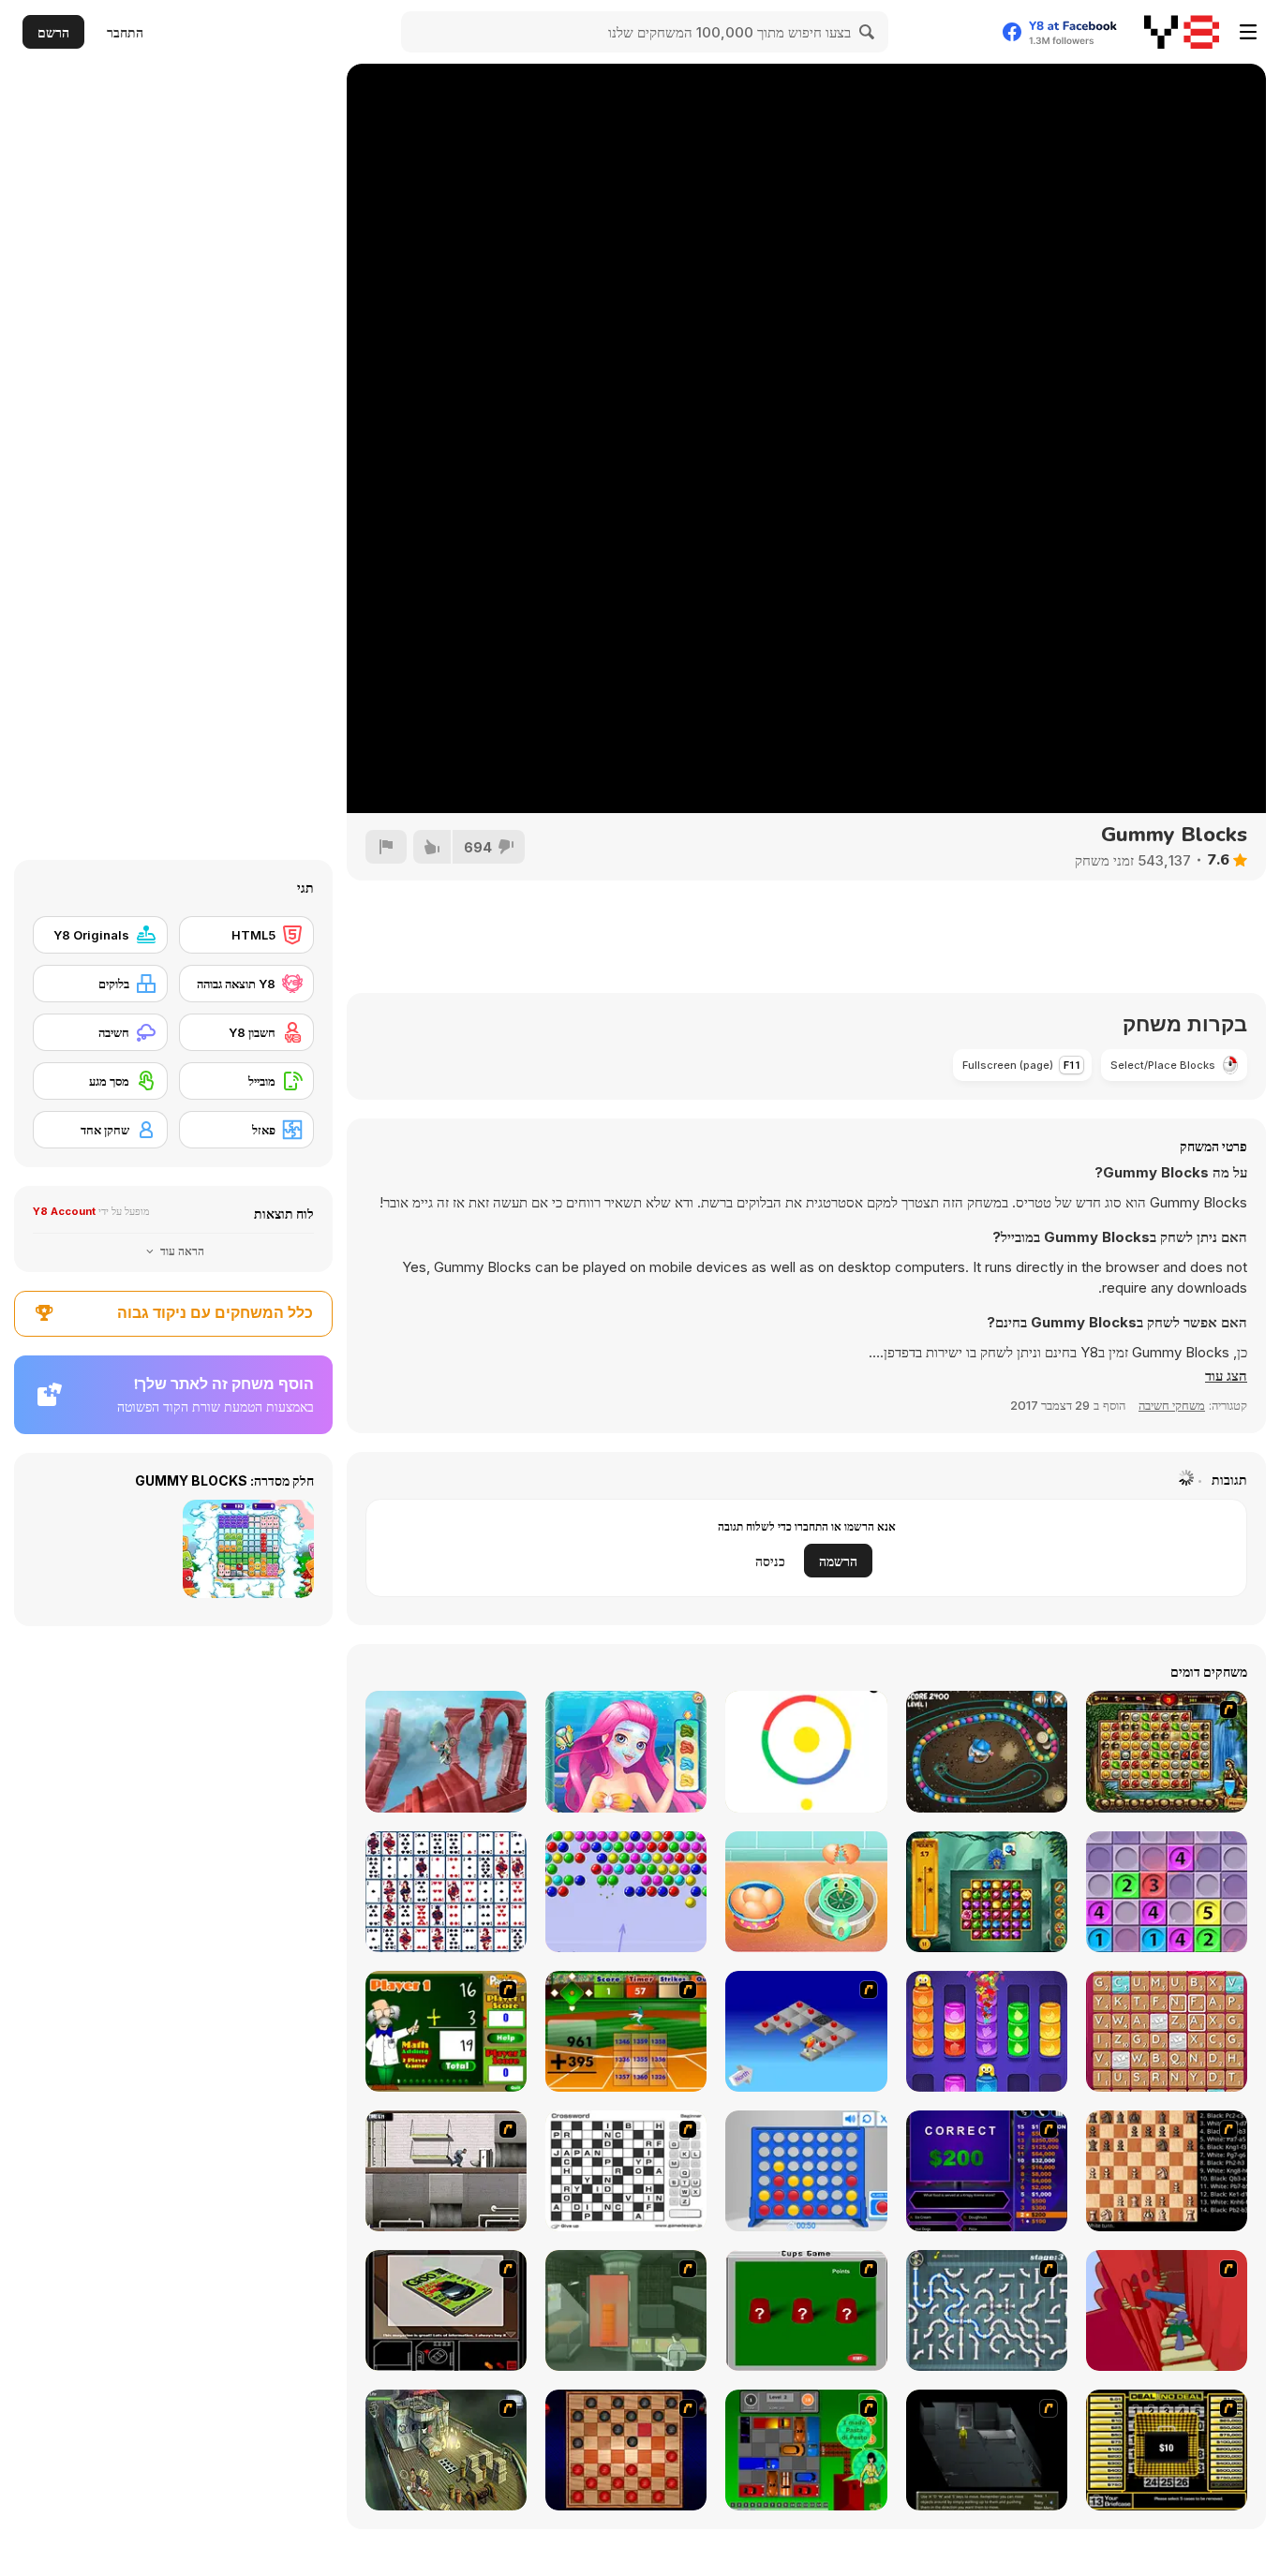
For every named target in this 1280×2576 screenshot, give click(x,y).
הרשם (53, 32)
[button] (1226, 1376)
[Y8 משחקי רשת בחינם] (1182, 32)
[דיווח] (386, 847)
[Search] (868, 32)
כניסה (770, 1561)
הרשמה (838, 1561)
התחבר (125, 32)
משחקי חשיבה (1172, 1405)
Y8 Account (64, 1211)
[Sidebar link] (1248, 32)
